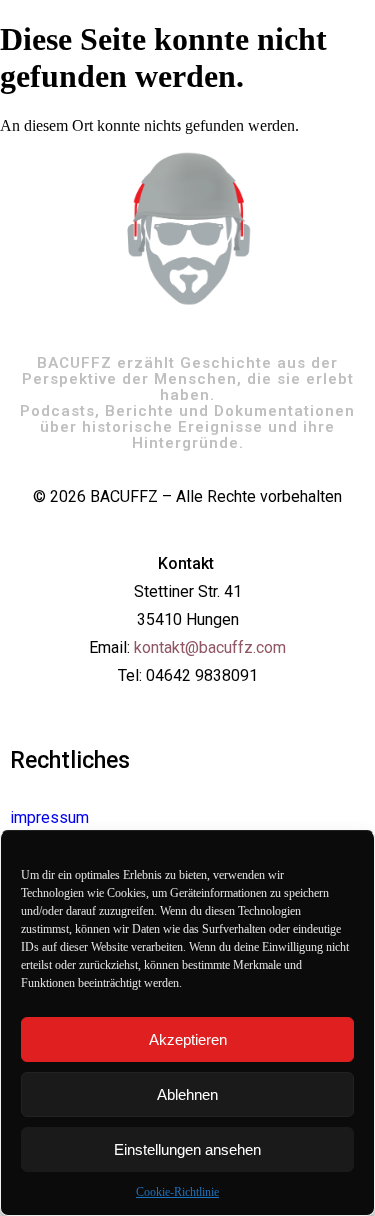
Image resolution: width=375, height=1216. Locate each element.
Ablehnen (187, 1094)
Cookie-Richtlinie (177, 1192)
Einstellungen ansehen (187, 1149)
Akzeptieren (188, 1039)
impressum (49, 817)
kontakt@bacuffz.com (210, 647)
